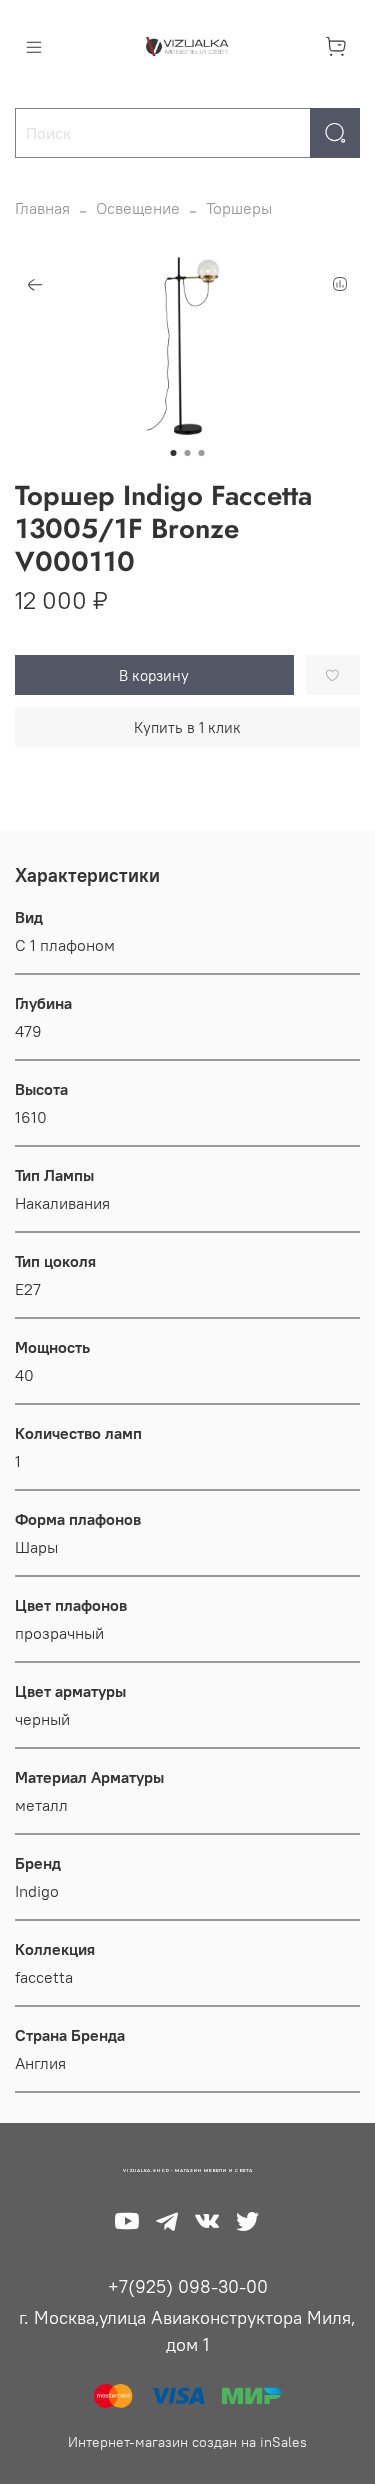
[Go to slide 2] (188, 453)
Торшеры (239, 208)
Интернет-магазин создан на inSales (187, 2442)
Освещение (138, 208)
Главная (42, 208)
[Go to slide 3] (202, 453)
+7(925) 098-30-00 (188, 2286)
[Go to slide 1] (174, 453)
